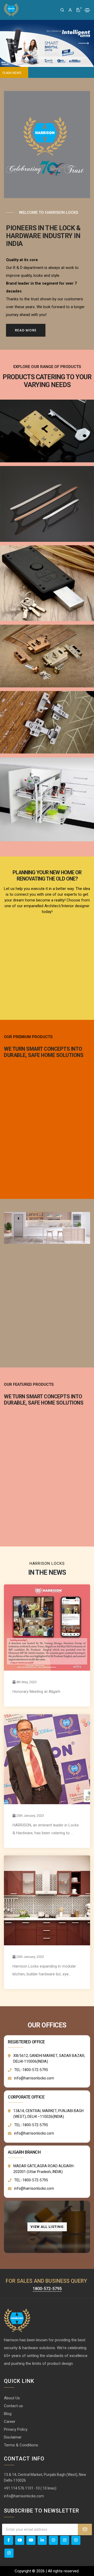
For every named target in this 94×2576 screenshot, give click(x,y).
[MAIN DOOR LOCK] (47, 656)
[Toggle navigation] (87, 10)
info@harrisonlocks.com (34, 2078)
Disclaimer (13, 2437)
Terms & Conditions (21, 2445)
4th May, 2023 (26, 1682)
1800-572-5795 (47, 2289)
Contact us (13, 2406)
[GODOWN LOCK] (47, 583)
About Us (12, 2398)
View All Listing (47, 2227)
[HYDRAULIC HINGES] (47, 722)
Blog (8, 2414)
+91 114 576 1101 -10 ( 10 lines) (30, 2488)
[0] (78, 10)
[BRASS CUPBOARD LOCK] (47, 431)
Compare (82, 2571)
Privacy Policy (16, 2429)
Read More (26, 330)
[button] (10, 43)
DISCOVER (47, 1336)
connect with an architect (47, 926)
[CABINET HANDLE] (47, 504)
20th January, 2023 (30, 1816)
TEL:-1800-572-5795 (31, 2070)
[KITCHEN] (47, 800)
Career (10, 2422)
